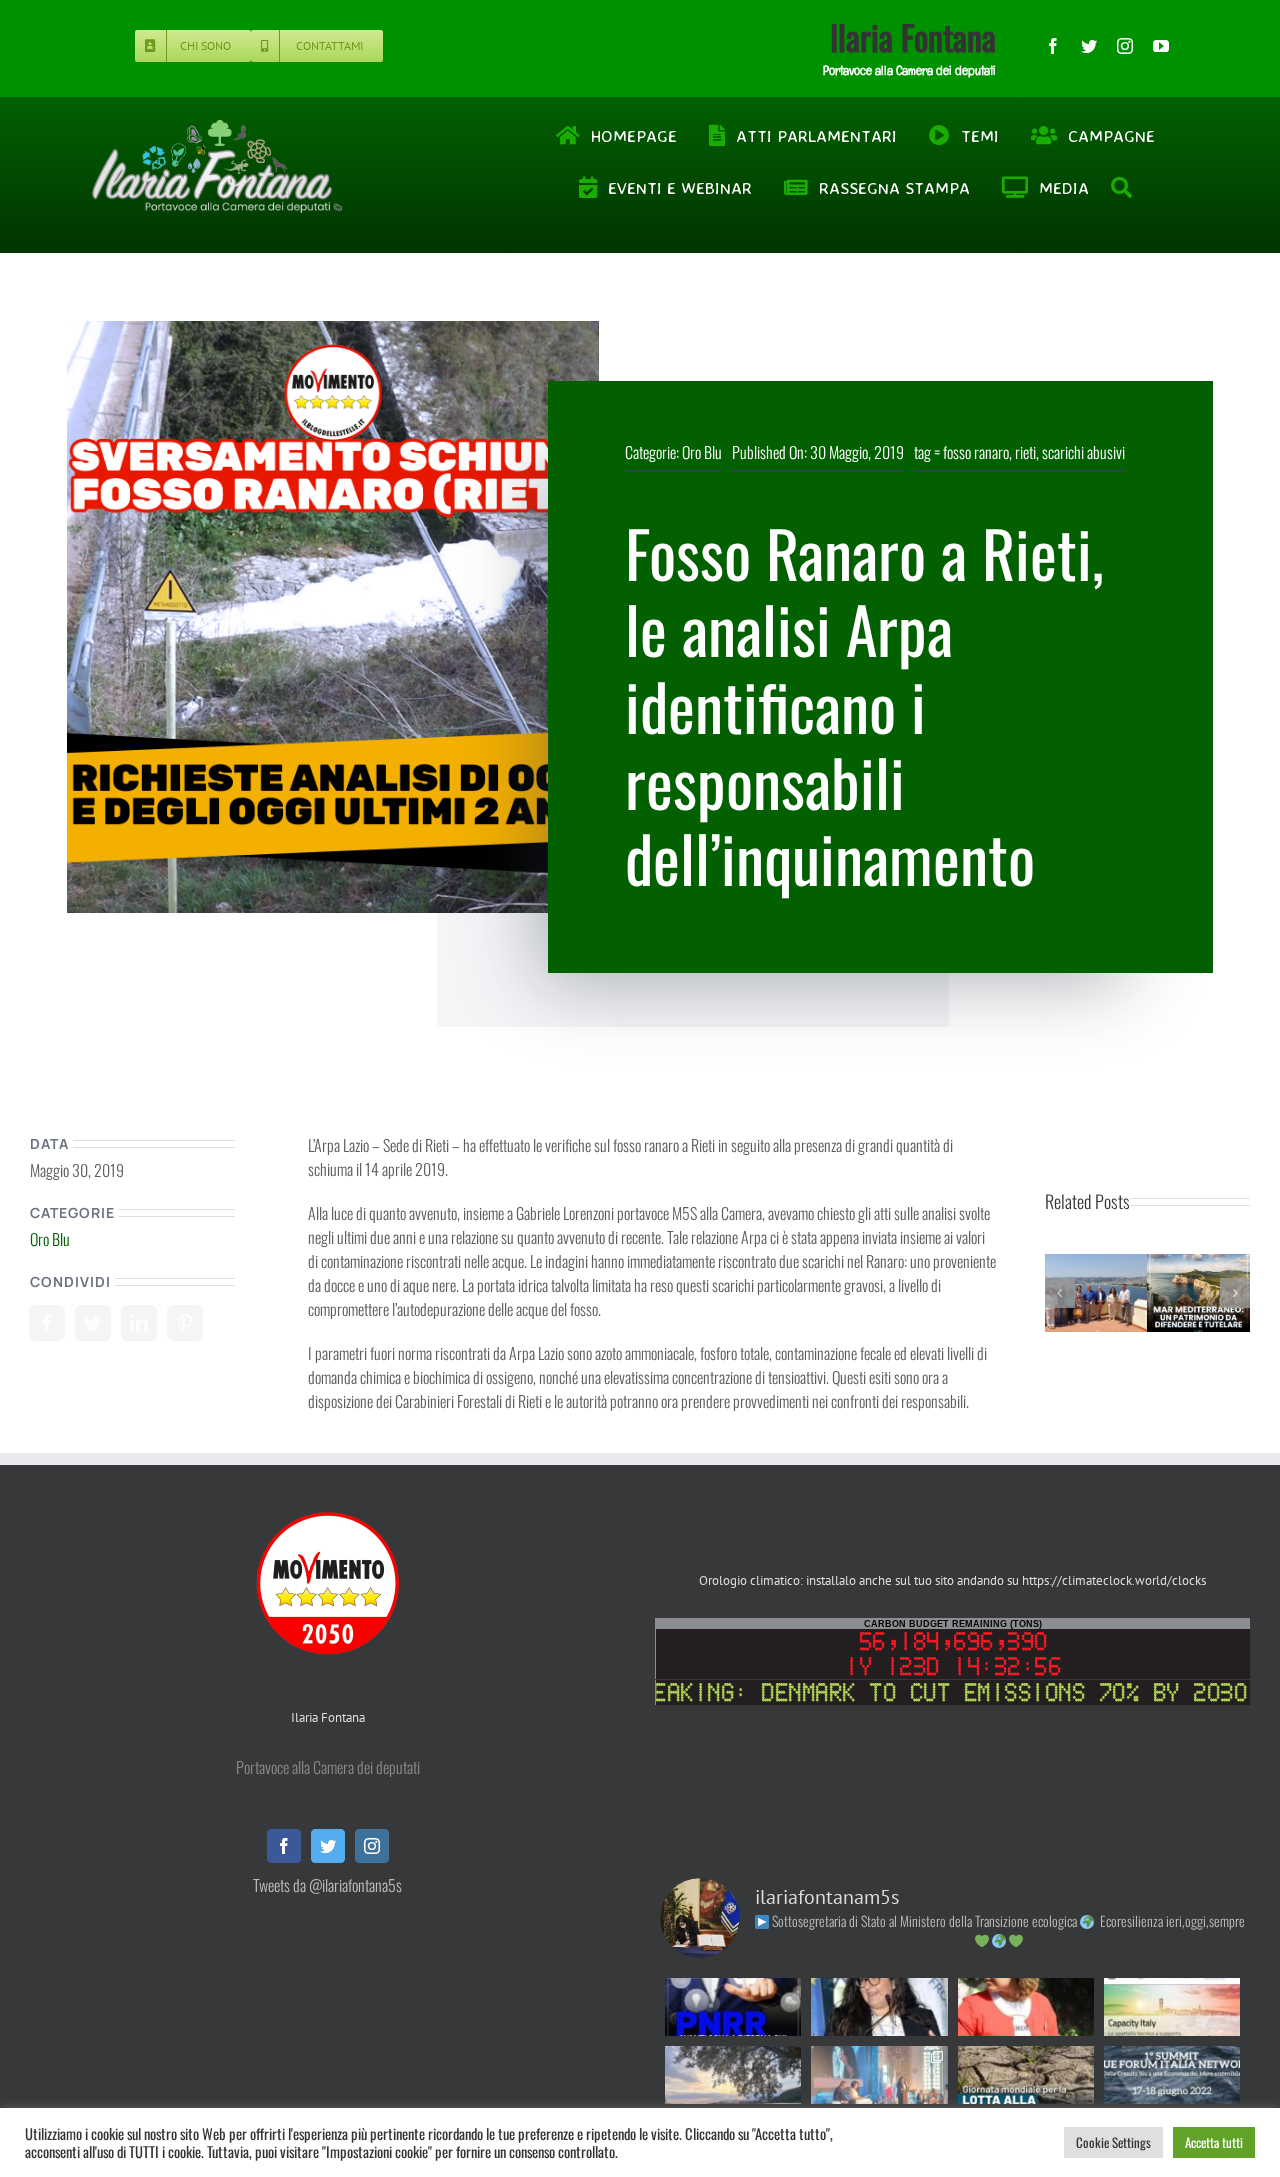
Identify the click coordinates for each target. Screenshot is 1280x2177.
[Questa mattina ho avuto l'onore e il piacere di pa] (879, 2075)
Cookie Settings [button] (1113, 2142)
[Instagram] (372, 1846)
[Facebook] (47, 1323)
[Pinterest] (185, 1323)
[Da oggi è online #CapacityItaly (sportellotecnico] (1172, 2007)
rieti (1025, 452)
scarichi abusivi (1083, 452)
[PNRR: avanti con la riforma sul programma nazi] (733, 2007)
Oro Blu (702, 452)
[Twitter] (93, 1323)
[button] (1060, 1293)
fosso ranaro (976, 452)
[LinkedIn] (139, 1323)
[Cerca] (1122, 188)
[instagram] (1125, 46)
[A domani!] (1172, 2075)
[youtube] (1161, 46)
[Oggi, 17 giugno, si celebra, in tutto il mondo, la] (1026, 2075)
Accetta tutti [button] (1214, 2142)
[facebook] (1053, 46)
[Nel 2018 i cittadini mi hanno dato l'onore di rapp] (1026, 2007)
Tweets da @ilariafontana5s (327, 1885)
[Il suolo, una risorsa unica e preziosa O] (879, 2007)
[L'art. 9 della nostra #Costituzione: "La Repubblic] (733, 2075)
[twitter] (1089, 46)
